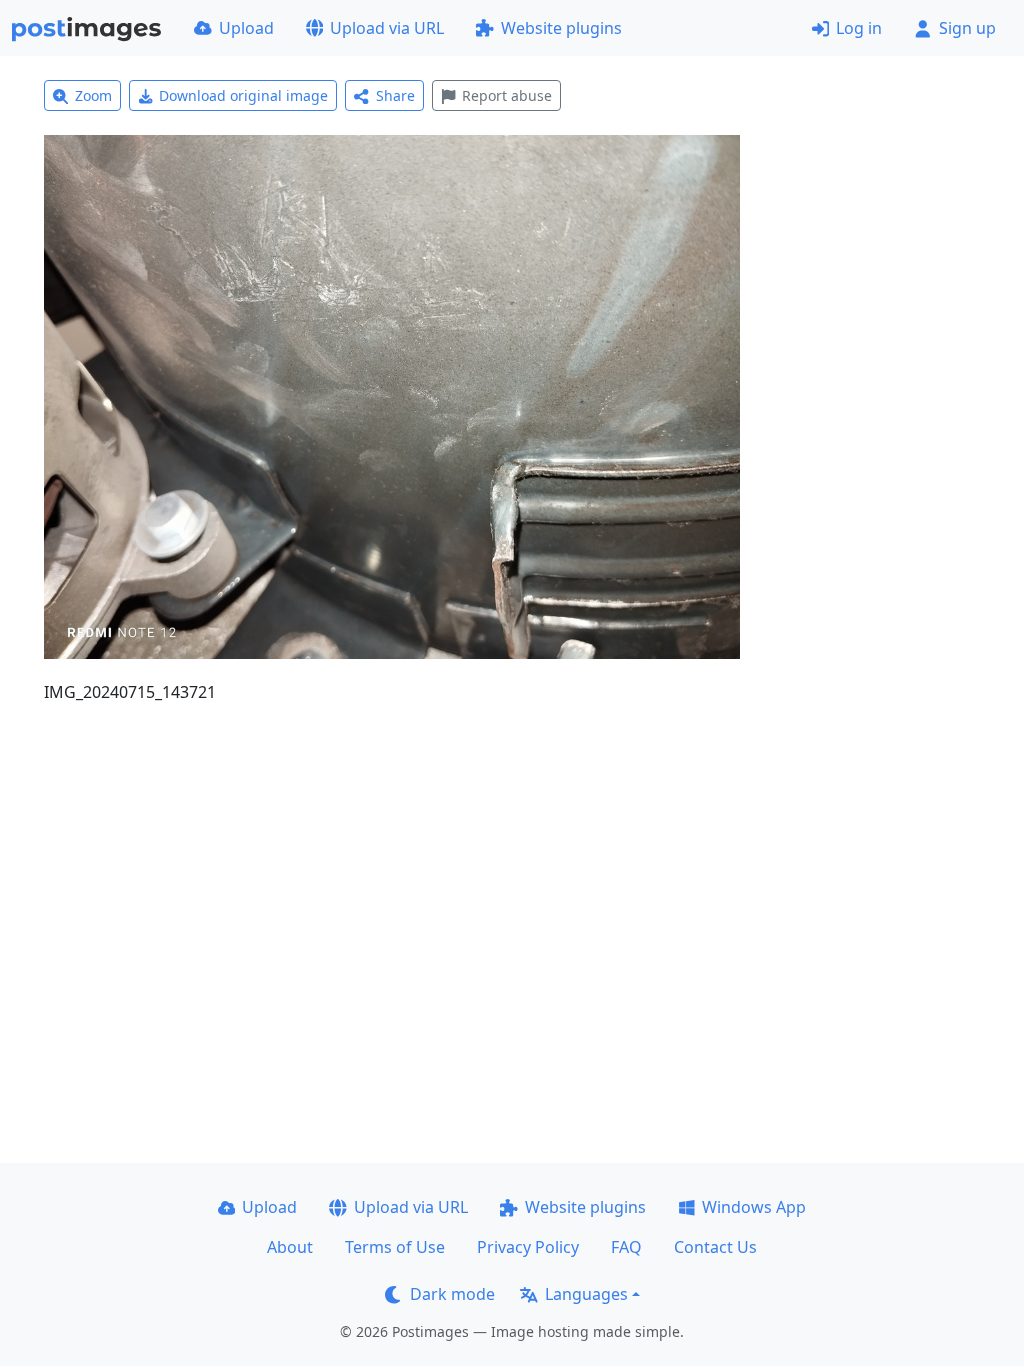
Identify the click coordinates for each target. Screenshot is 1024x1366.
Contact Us (715, 1247)
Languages (586, 1294)
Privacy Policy (528, 1247)
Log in (859, 28)
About (290, 1247)
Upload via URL (387, 28)
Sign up (967, 28)
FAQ (626, 1247)
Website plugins (561, 28)
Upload (246, 28)
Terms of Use (395, 1247)
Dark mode (452, 1294)
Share (395, 95)
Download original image (243, 95)
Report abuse (507, 95)
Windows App (754, 1207)
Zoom (93, 95)
